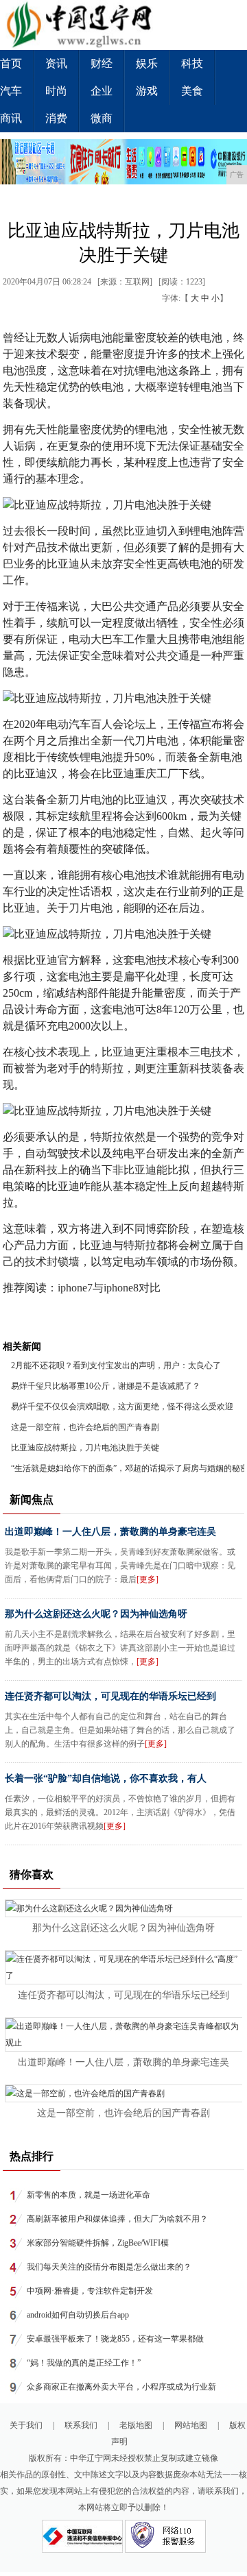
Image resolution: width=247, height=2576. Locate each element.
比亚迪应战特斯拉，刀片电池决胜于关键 (85, 1448)
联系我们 (81, 2425)
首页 (11, 63)
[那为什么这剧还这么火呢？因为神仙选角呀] (89, 1908)
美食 (192, 91)
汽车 (11, 91)
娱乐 (147, 63)
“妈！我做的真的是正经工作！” (84, 2363)
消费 (56, 118)
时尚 (56, 91)
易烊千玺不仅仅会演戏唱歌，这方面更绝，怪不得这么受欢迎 (122, 1407)
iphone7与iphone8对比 (109, 1288)
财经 (102, 63)
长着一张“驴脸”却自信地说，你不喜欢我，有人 (106, 1778)
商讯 (11, 118)
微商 (102, 118)
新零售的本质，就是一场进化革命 (89, 2195)
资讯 (56, 63)
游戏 (147, 91)
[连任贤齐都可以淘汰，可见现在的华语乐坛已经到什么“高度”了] (124, 1976)
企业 (102, 91)
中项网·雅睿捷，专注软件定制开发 (90, 2291)
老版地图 (136, 2425)
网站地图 (191, 2425)
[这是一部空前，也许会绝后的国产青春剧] (85, 2093)
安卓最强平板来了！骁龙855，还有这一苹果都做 (115, 2339)
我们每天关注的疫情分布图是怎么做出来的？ (109, 2267)
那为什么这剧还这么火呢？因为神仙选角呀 (96, 1614)
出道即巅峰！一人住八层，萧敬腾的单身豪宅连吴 (110, 1532)
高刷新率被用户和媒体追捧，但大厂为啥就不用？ (117, 2219)
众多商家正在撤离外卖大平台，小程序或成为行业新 (121, 2387)
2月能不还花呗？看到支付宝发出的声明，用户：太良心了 (116, 1365)
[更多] (148, 1579)
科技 (192, 63)
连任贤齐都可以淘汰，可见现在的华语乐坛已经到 (110, 1696)
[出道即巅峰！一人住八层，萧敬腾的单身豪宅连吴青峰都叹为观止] (124, 2043)
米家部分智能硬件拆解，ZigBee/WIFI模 (98, 2243)
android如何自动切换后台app (78, 2315)
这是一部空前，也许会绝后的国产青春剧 (85, 1427)
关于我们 (26, 2425)
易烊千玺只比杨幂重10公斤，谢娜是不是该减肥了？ (106, 1386)
